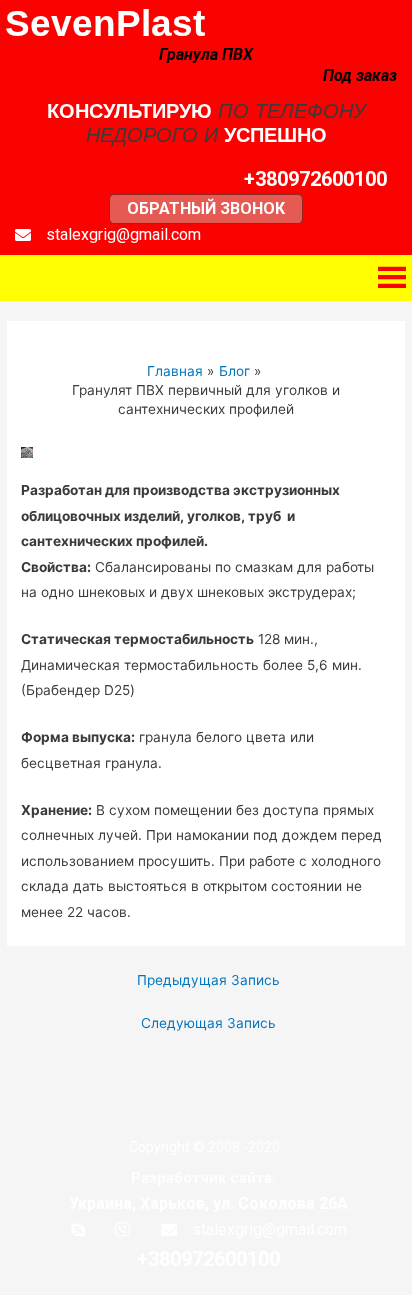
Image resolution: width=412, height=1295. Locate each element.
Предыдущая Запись (208, 980)
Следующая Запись (208, 1023)
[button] (315, 179)
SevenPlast (105, 23)
